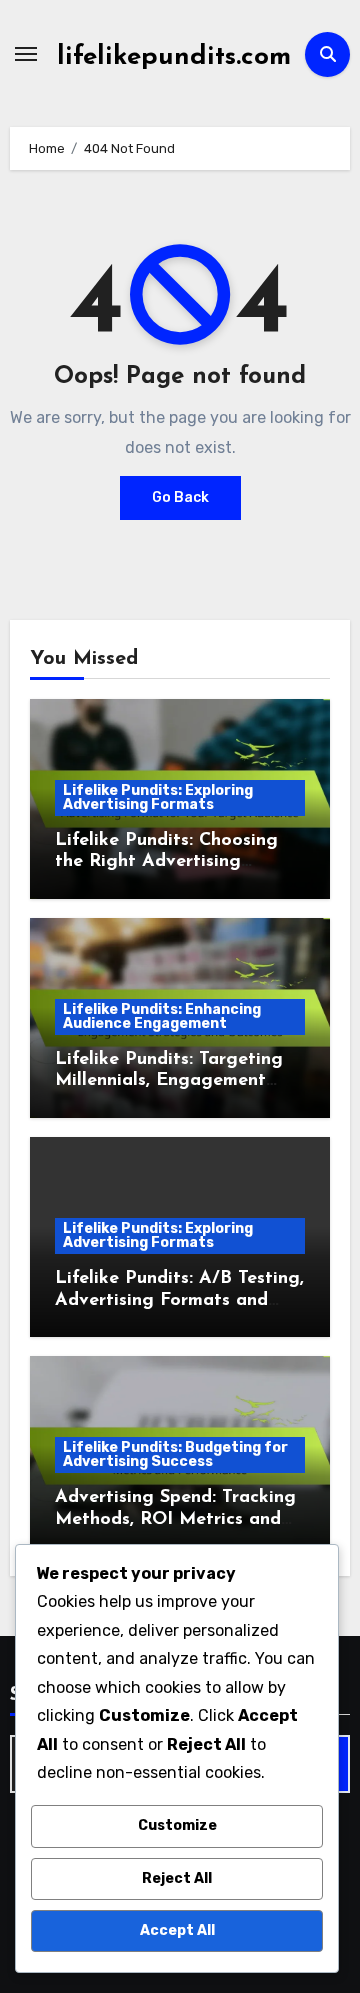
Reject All (177, 1878)
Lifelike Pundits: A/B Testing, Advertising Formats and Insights (179, 1300)
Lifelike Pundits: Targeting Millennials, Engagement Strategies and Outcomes (169, 1081)
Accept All (177, 1930)
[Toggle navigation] (26, 54)
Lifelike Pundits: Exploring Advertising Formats (158, 797)
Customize (177, 1825)
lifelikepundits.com (174, 57)
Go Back (180, 497)
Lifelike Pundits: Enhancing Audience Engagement (162, 1016)
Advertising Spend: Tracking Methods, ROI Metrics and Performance (175, 1519)
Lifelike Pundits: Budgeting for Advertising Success (175, 1454)
